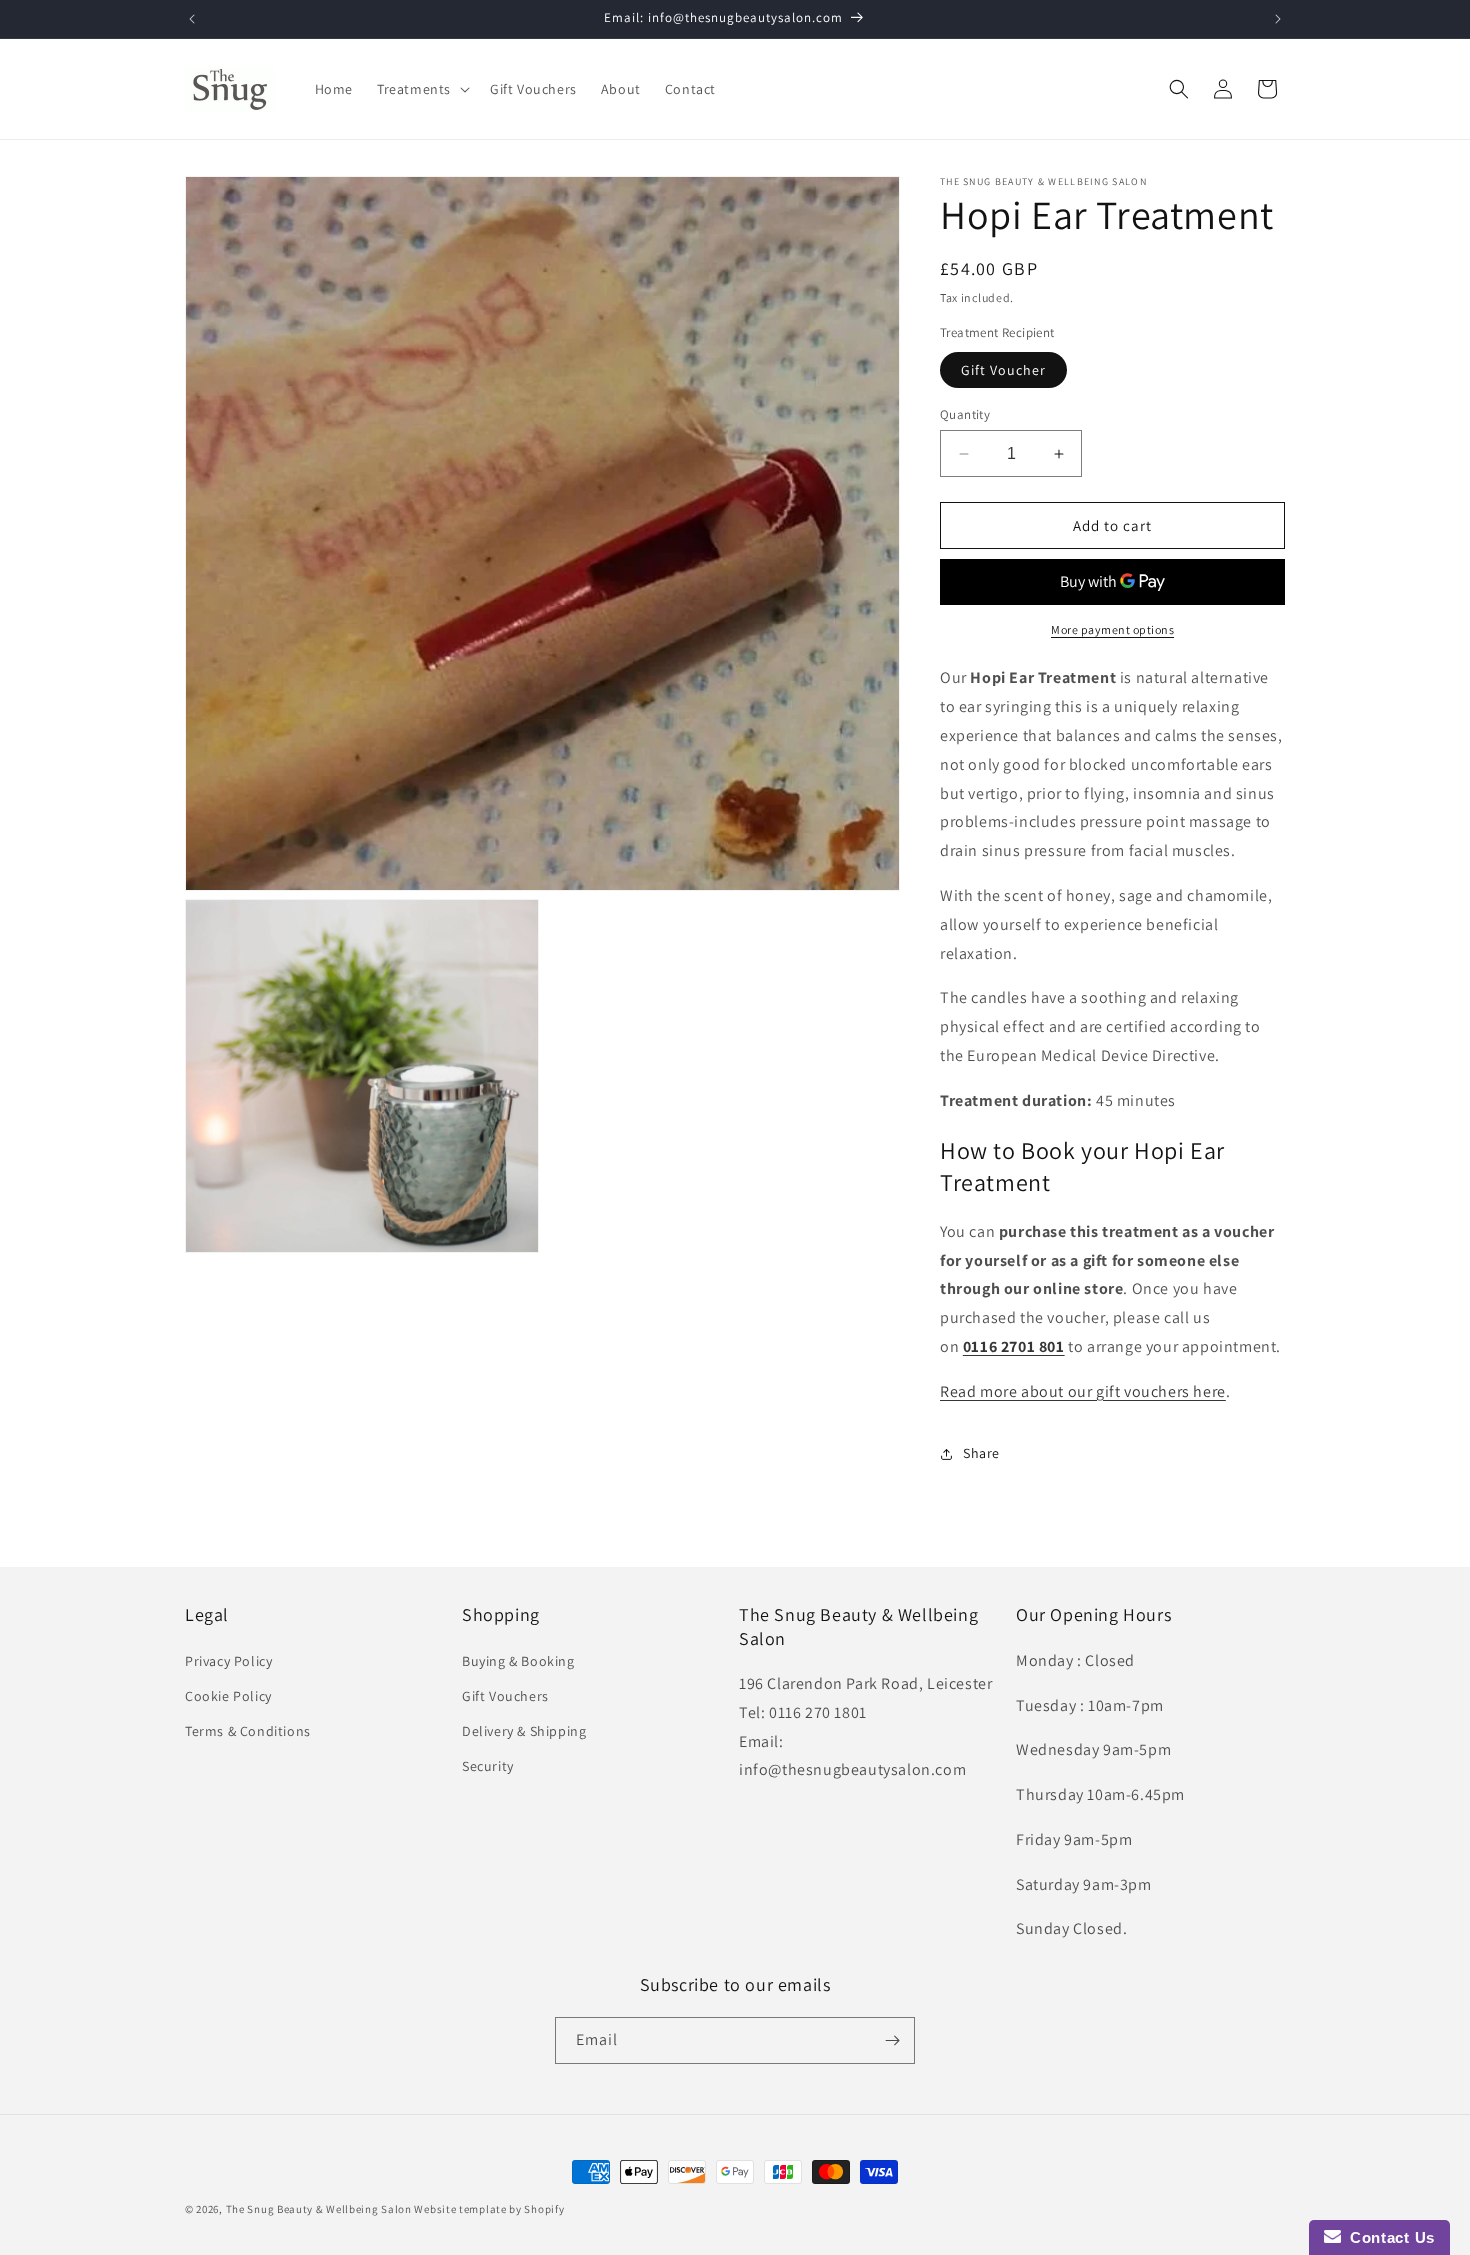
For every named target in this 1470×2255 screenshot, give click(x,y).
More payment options (1112, 629)
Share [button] (981, 1453)
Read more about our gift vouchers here (1083, 1391)
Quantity (965, 414)
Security (488, 1765)
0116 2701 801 (1014, 1346)
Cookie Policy (228, 1695)
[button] (421, 89)
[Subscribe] (892, 2040)
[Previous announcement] (192, 19)
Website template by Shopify (489, 2209)
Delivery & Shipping (524, 1730)
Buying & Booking (518, 1660)
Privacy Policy (228, 1660)
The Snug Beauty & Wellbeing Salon (319, 2209)
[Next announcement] (1278, 19)
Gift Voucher (1003, 370)
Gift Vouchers (505, 1695)
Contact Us (1388, 2237)
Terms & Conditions (248, 1730)
